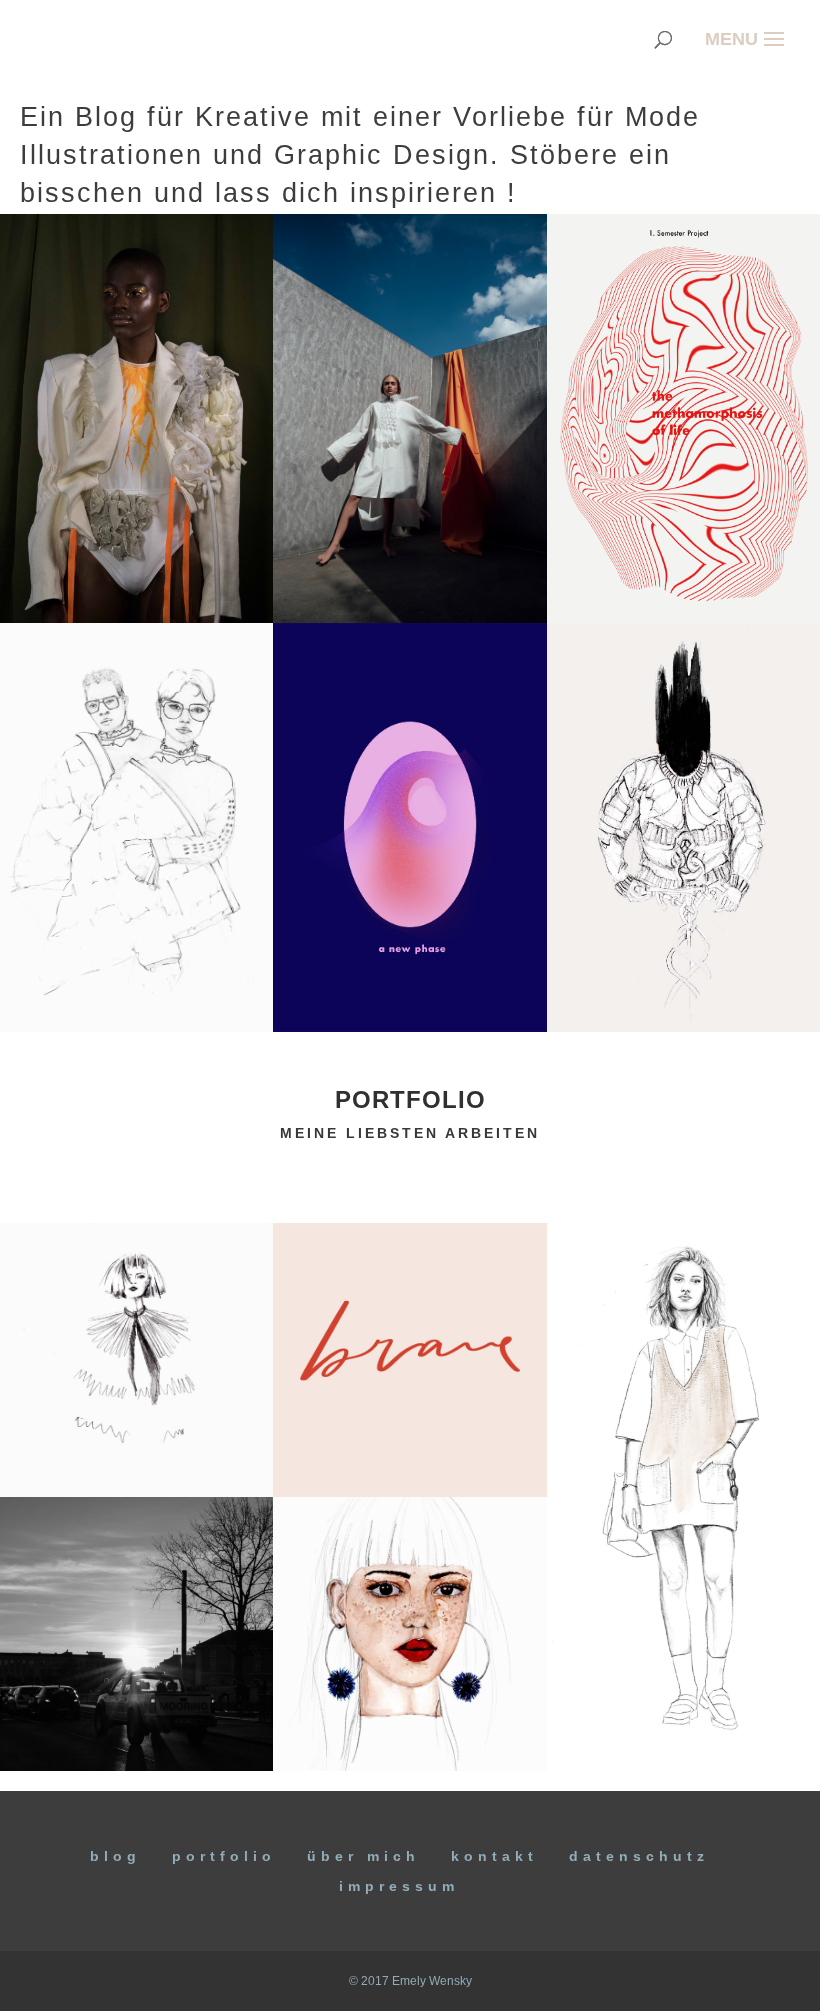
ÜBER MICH (363, 1856)
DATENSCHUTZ (639, 1856)
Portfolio (224, 1856)
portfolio (410, 1099)
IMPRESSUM (399, 1886)
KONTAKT (494, 1856)
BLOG (115, 1856)
